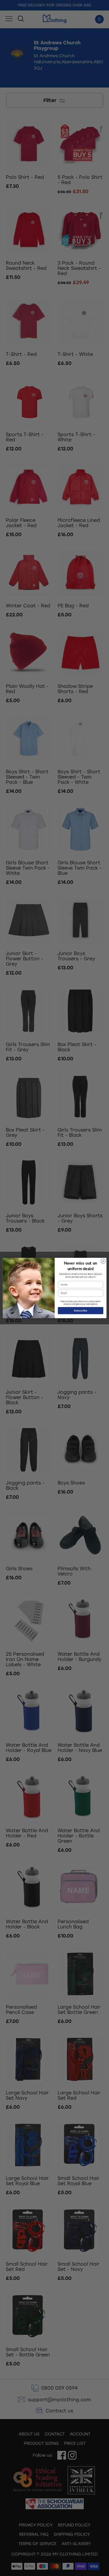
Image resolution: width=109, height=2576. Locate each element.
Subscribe (81, 1311)
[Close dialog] (103, 1261)
